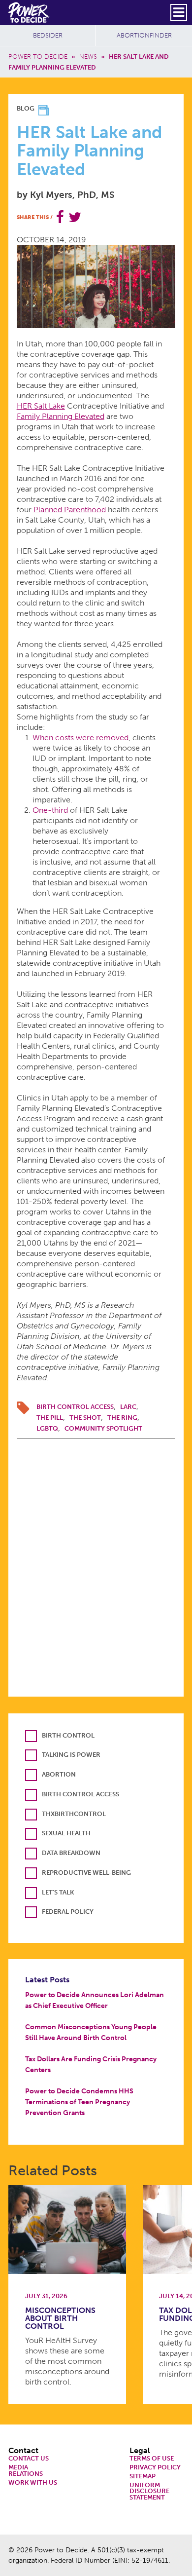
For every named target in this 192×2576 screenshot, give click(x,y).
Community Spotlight (103, 1428)
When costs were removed (80, 738)
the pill (50, 1418)
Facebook (60, 217)
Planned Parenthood (70, 510)
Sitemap (143, 2477)
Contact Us (29, 2459)
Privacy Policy (155, 2468)
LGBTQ (47, 1428)
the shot (85, 1418)
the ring (122, 1418)
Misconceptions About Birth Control (60, 2318)
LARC (128, 1407)
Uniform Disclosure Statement (149, 2492)
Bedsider (48, 35)
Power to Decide (38, 57)
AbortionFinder (144, 35)
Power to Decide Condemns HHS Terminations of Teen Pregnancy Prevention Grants (79, 2102)
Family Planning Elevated (61, 416)
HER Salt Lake (41, 406)
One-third (50, 810)
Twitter (75, 217)
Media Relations (26, 2471)
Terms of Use (152, 2459)
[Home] (29, 12)
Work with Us (33, 2483)
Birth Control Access (75, 1407)
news (88, 57)
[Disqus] (96, 1562)
